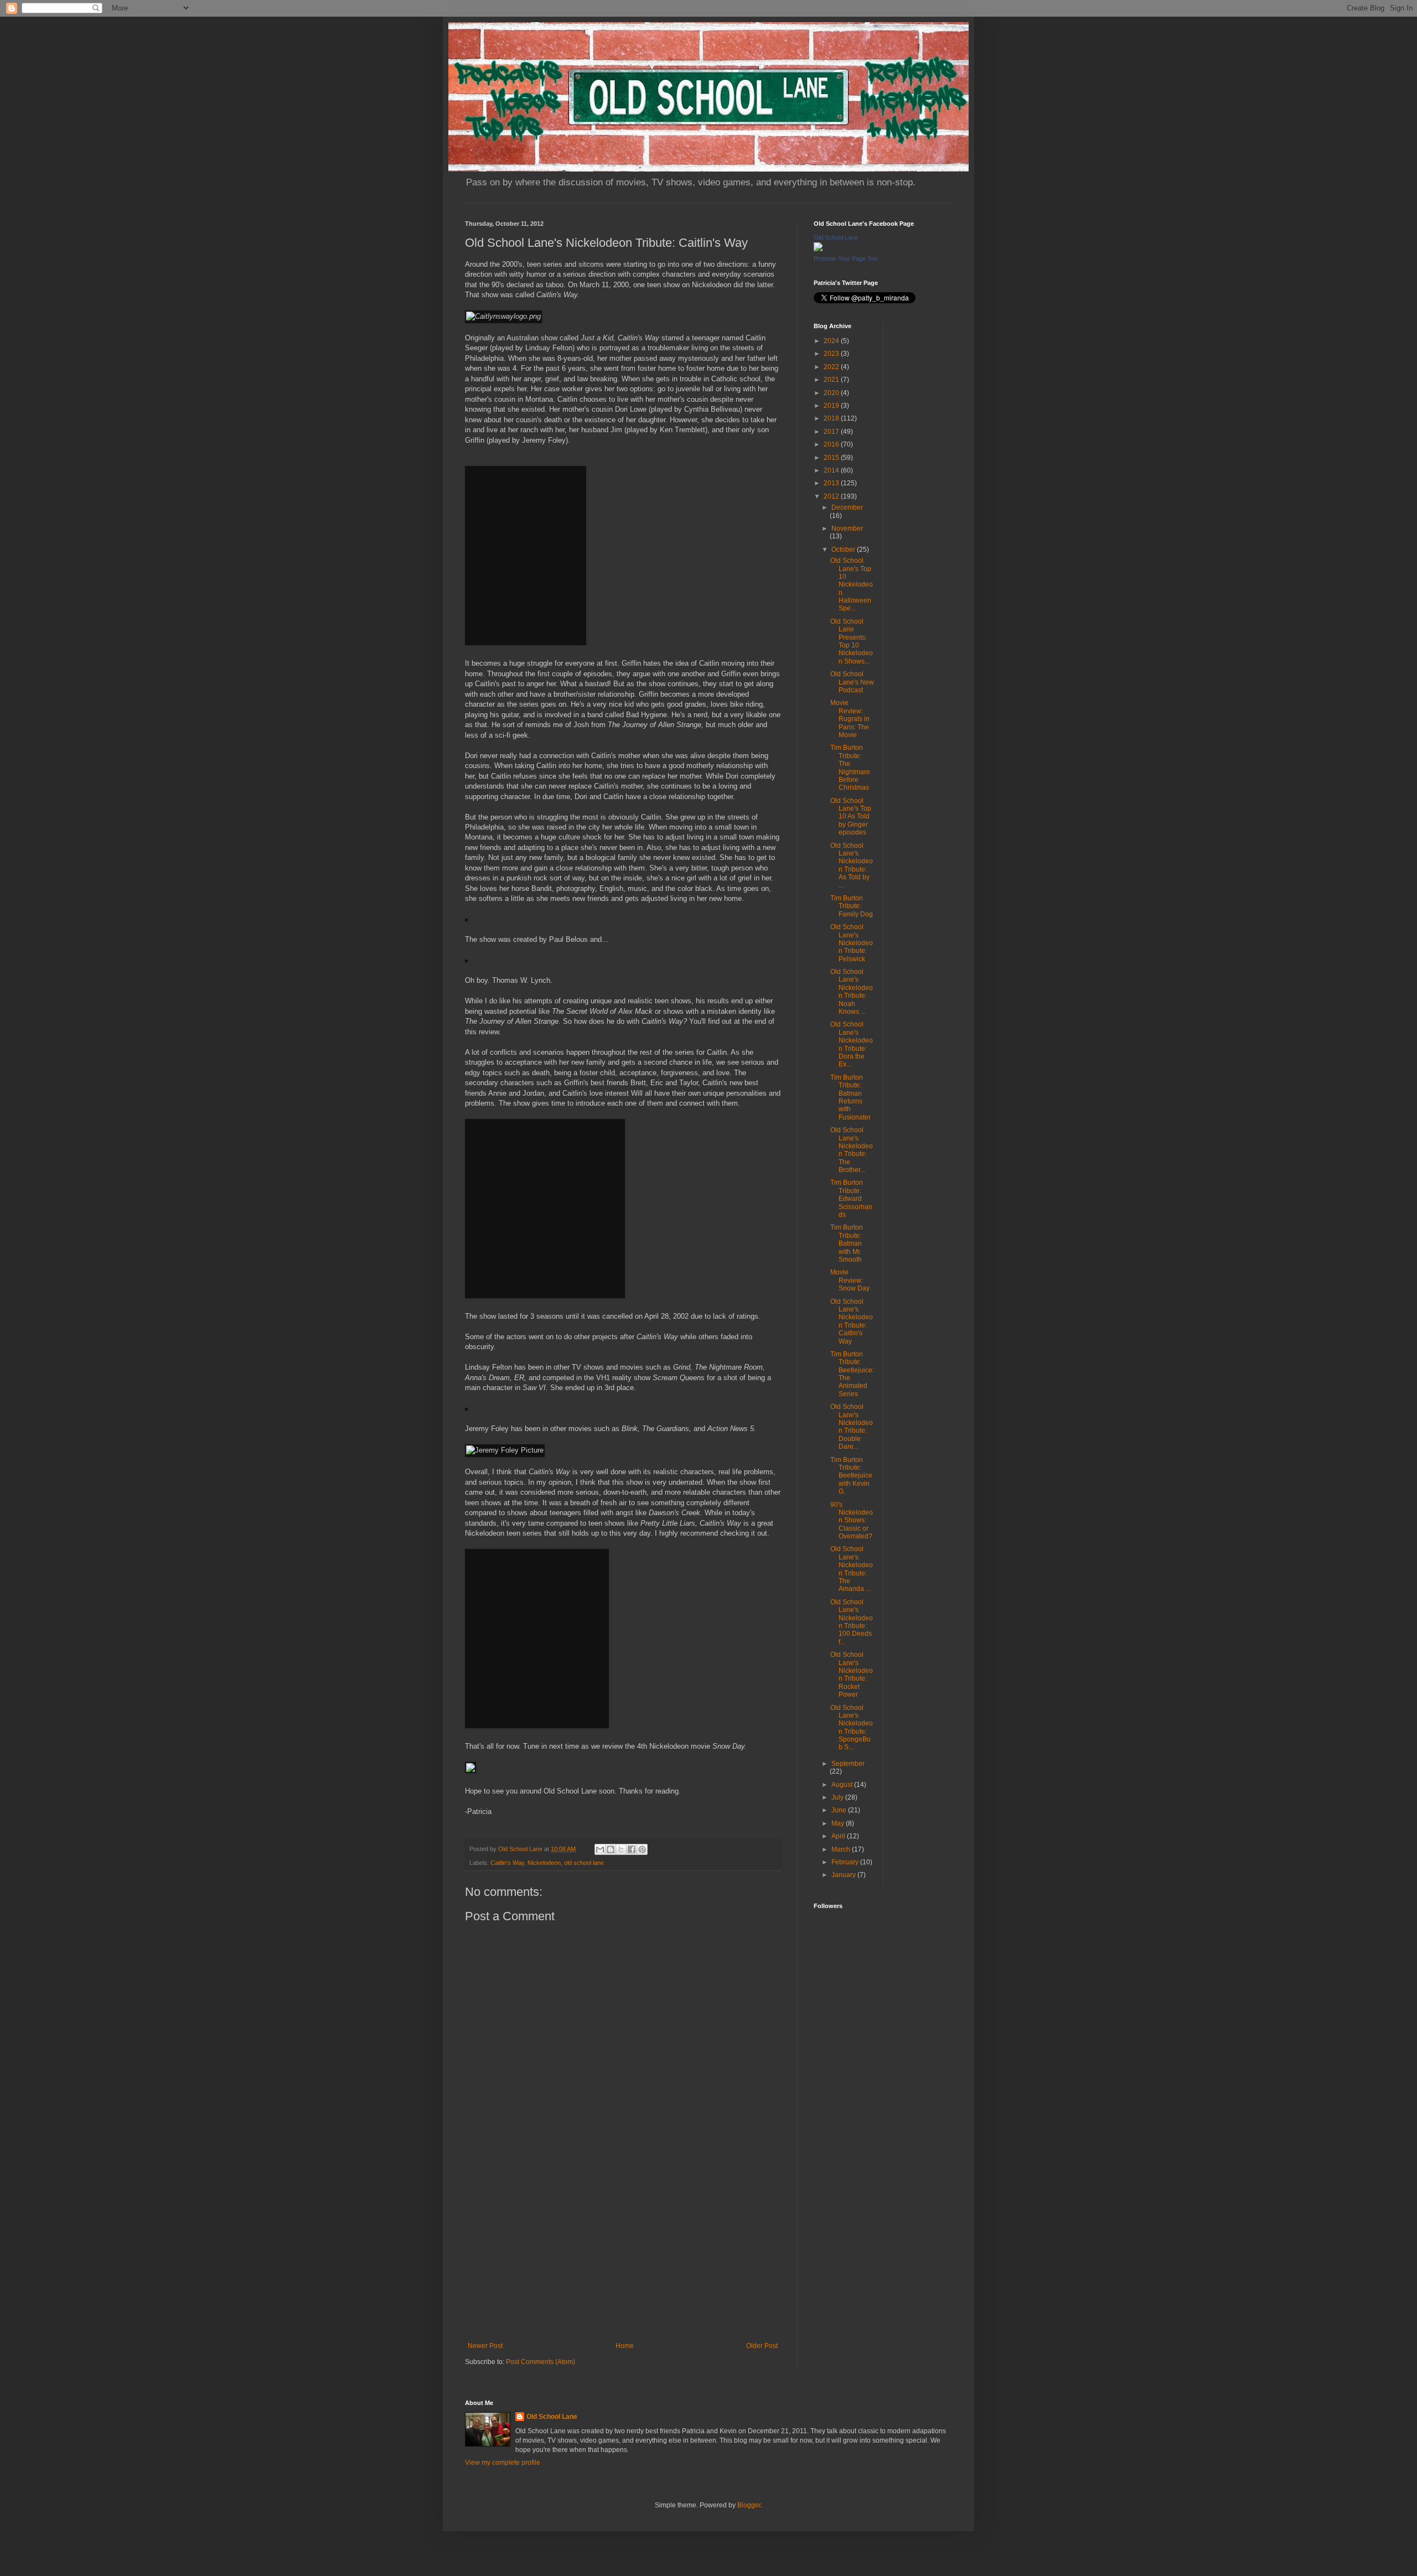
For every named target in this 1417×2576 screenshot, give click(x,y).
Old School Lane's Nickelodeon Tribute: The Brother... (852, 1150)
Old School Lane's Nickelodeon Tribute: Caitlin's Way (852, 1321)
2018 (832, 418)
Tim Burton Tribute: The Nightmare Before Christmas (850, 768)
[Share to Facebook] (632, 1849)
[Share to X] (621, 1849)
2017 (832, 432)
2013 (832, 483)
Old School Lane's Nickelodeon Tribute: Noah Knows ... (852, 992)
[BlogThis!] (611, 1849)
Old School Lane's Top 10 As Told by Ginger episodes (851, 817)
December (847, 507)
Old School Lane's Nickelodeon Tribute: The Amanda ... (852, 1569)
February (846, 1862)
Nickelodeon (544, 1863)
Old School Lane (836, 237)
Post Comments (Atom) (541, 2362)
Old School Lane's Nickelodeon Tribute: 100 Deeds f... (852, 1622)
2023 (832, 354)
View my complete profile (503, 2463)
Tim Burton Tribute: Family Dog (852, 906)
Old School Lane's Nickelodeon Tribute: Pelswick (852, 943)
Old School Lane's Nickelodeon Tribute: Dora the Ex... (852, 1044)
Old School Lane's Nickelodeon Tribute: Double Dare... (852, 1427)
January (844, 1875)
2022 (832, 367)
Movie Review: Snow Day (850, 1280)
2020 (832, 393)
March (842, 1849)
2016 (832, 444)
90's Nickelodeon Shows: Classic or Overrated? (852, 1521)
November (847, 528)
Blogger (749, 2505)
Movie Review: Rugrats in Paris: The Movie (850, 719)
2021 (832, 380)
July (838, 1797)
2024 (832, 341)
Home (625, 2346)
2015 (832, 458)
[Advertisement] (623, 2251)
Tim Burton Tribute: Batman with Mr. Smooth (847, 1243)
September (848, 1764)
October (844, 550)
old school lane (584, 1863)
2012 (832, 496)
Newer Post (485, 2346)
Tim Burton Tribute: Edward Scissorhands (851, 1199)
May (839, 1823)
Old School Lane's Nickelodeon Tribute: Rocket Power (852, 1675)
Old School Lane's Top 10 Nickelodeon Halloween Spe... (852, 584)
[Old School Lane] (818, 249)
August (843, 1785)
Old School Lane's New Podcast (852, 682)
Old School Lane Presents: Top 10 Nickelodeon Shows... (852, 641)
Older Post (762, 2346)
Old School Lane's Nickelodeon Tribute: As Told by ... (852, 865)
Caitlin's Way (507, 1863)
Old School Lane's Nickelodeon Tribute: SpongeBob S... (852, 1728)
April (839, 1836)
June (840, 1810)
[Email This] (600, 1849)
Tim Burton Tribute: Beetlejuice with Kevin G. (851, 1476)
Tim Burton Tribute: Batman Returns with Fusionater (850, 1097)
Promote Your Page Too (845, 258)
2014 (832, 470)
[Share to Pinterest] (642, 1849)
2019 (832, 406)
